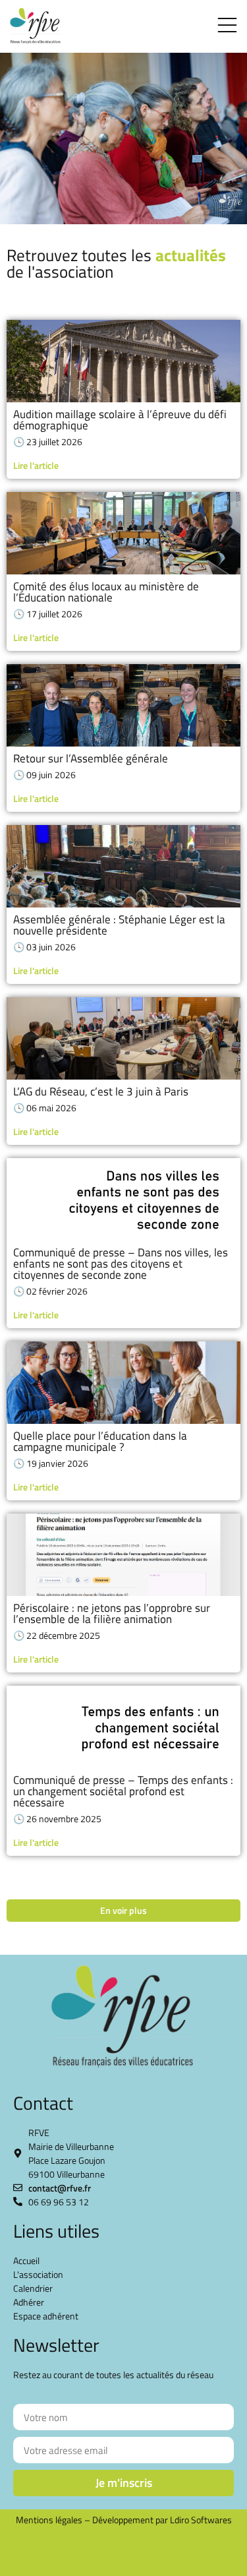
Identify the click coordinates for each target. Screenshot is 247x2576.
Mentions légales (49, 2520)
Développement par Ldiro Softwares (162, 2520)
